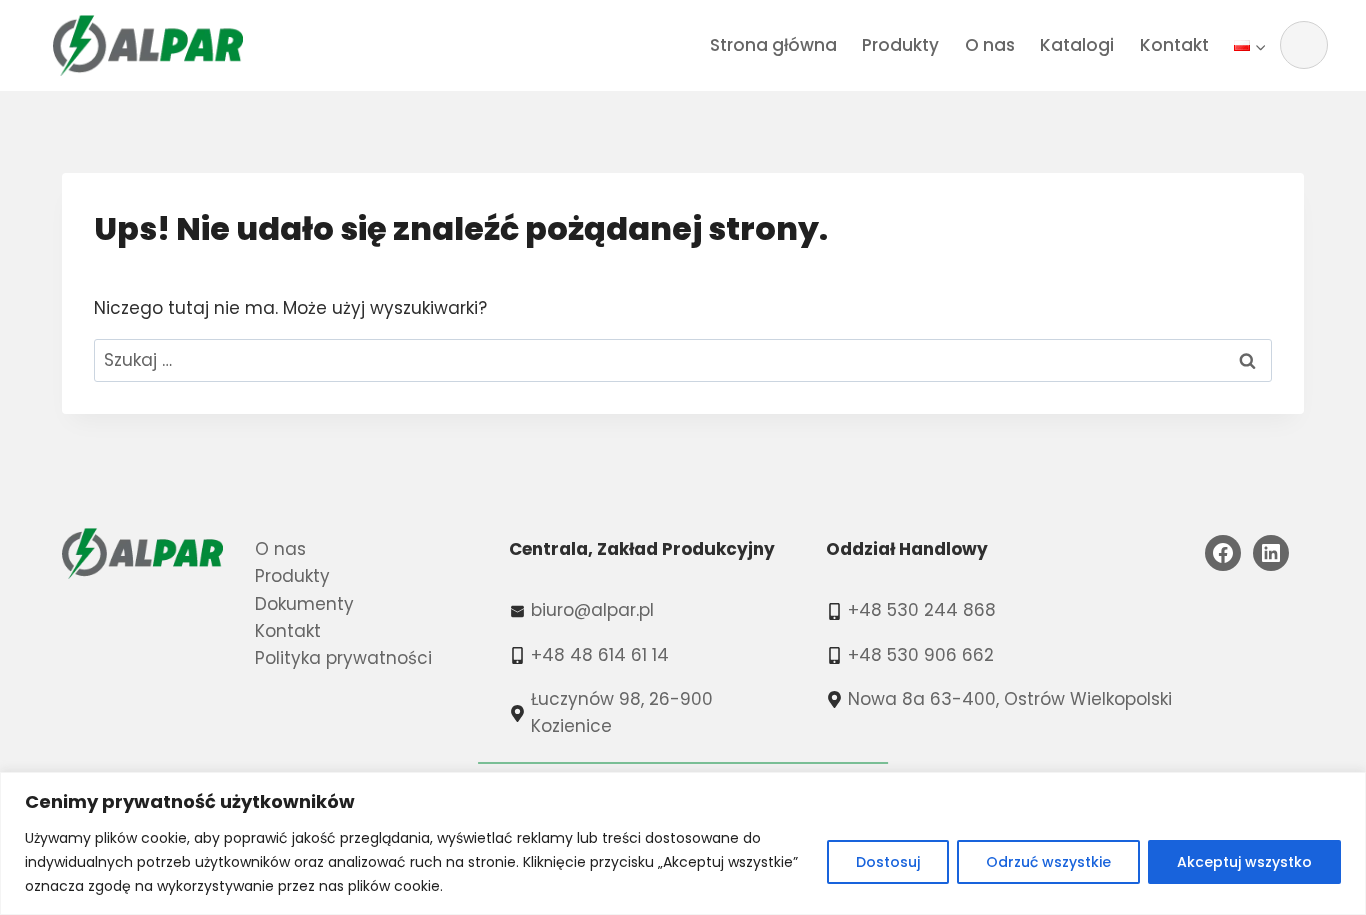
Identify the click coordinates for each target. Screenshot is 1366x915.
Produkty (900, 45)
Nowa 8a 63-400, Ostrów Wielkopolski (1010, 699)
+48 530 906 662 (921, 655)
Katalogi (1077, 45)
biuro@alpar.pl (592, 610)
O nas (990, 45)
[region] (683, 843)
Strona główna (773, 45)
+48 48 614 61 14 (600, 655)
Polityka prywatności (343, 658)
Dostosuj (888, 862)
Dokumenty (304, 604)
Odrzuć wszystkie (1048, 862)
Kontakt (1174, 45)
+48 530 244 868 (922, 610)
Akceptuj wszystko (1244, 862)
